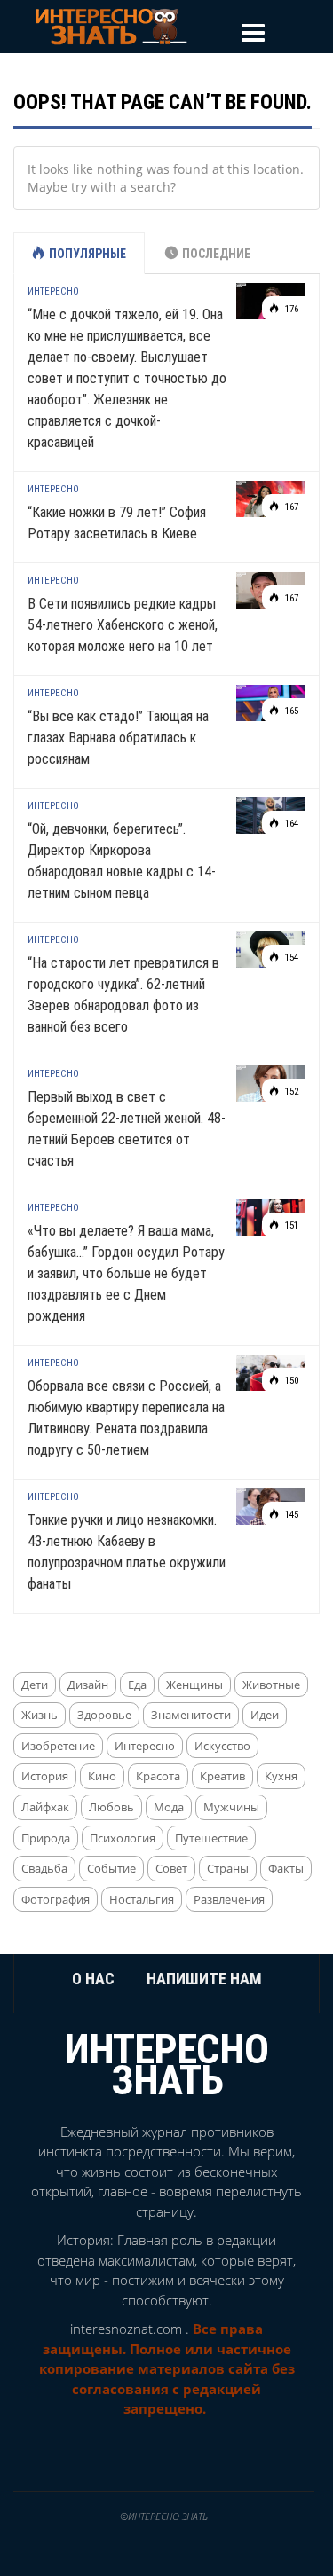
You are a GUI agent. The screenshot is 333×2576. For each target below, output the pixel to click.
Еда (137, 1685)
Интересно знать (166, 2064)
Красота (158, 1776)
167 (290, 507)
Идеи (265, 1715)
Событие (111, 1868)
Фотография (55, 1899)
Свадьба (44, 1868)
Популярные (87, 254)
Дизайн (88, 1685)
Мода (169, 1807)
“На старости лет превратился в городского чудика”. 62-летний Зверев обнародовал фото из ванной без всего (123, 995)
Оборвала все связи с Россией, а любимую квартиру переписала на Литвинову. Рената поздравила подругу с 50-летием (126, 1418)
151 (290, 1225)
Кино (102, 1776)
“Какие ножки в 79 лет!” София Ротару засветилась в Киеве (117, 523)
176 (290, 309)
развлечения (229, 1899)
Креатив (222, 1776)
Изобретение (58, 1746)
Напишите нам (204, 1979)
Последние (216, 254)
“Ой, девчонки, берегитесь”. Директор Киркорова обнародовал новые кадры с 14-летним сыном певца (122, 861)
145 (290, 1515)
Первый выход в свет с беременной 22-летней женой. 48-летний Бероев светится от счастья (127, 1129)
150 (290, 1381)
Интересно (53, 291)
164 (290, 824)
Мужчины (231, 1807)
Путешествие (211, 1838)
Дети (35, 1685)
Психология (123, 1838)
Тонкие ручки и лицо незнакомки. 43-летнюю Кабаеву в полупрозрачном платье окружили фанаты (127, 1552)
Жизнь (40, 1715)
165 (290, 711)
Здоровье (104, 1715)
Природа (46, 1838)
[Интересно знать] (111, 25)
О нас (93, 1979)
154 (290, 958)
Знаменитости (191, 1715)
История (45, 1776)
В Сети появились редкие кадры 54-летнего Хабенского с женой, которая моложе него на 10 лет (123, 625)
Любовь (111, 1807)
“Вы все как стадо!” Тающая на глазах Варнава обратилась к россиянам (118, 738)
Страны (228, 1868)
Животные (271, 1685)
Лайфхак (45, 1807)
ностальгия (142, 1899)
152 (290, 1092)
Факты (286, 1868)
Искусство (222, 1746)
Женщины (194, 1685)
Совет (171, 1868)
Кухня (281, 1776)
